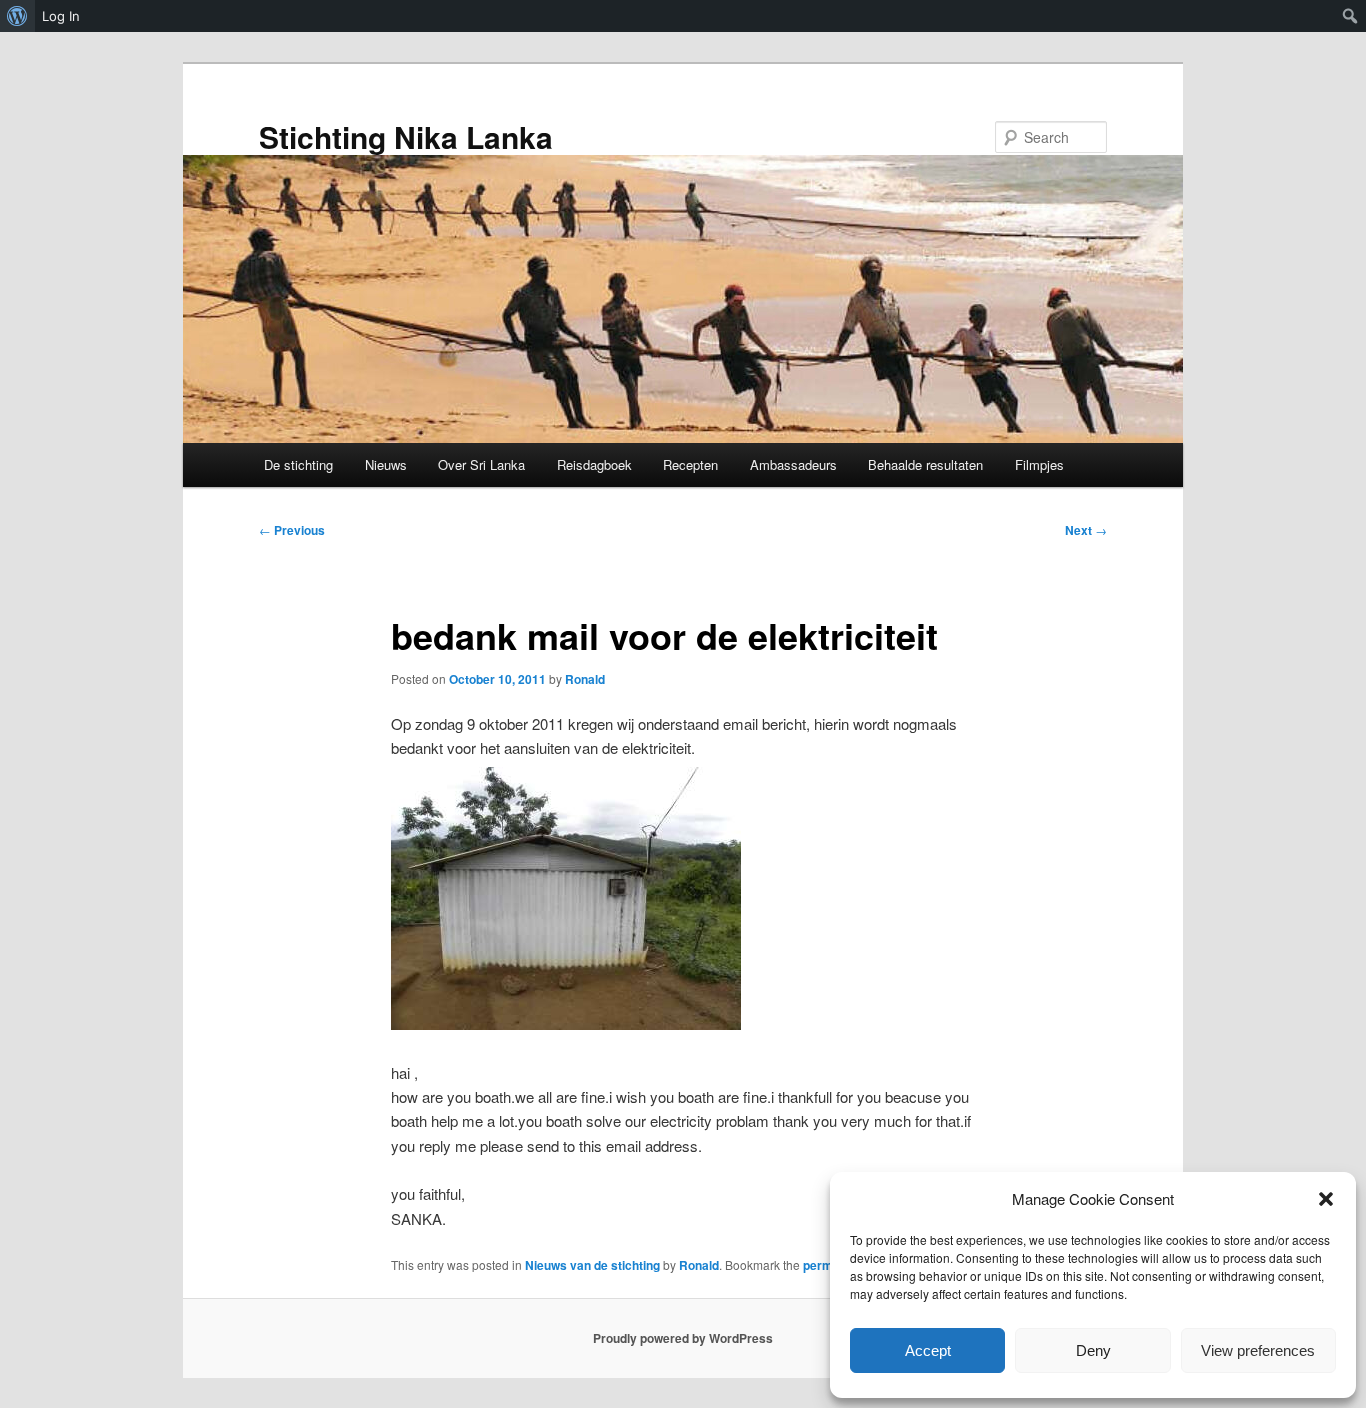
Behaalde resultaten (925, 464)
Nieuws (386, 464)
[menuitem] (17, 16)
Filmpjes (1039, 464)
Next (1086, 530)
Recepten (690, 464)
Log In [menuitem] (61, 16)
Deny (1093, 1350)
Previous (292, 530)
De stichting (298, 464)
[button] (1326, 1199)
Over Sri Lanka (481, 464)
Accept (928, 1350)
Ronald (585, 679)
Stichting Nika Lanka (406, 136)
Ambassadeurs (793, 464)
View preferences (1258, 1350)
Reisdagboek (594, 464)
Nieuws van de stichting (592, 1265)
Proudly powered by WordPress (683, 1338)
